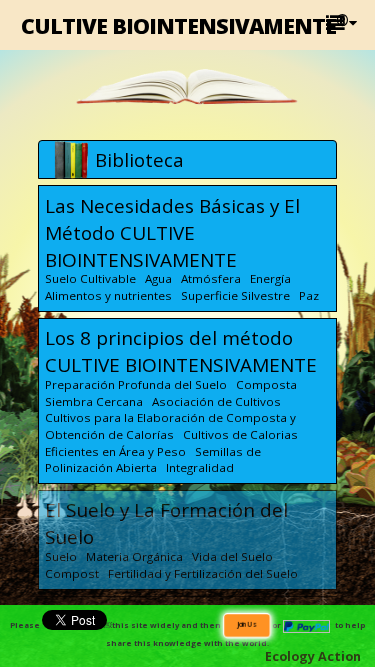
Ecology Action (313, 656)
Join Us (246, 624)
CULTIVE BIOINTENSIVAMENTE (184, 24)
